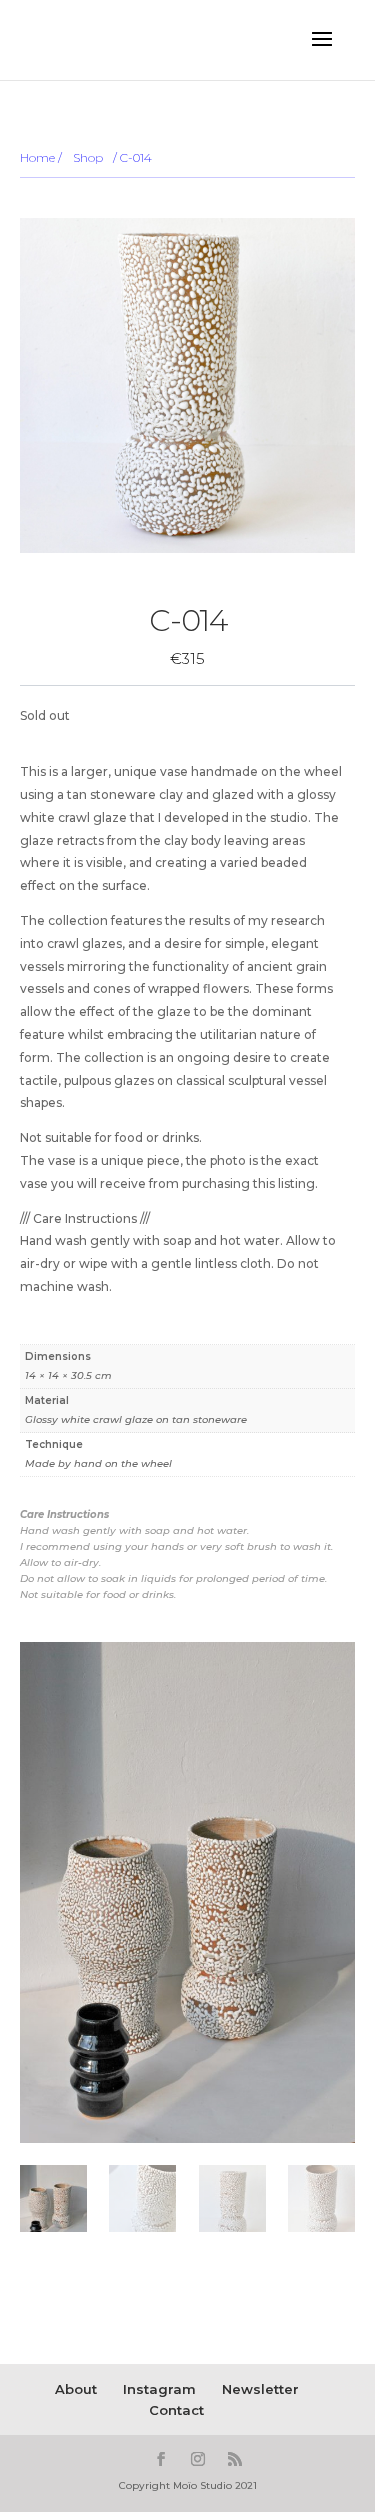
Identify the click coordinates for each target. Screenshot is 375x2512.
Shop (88, 157)
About (76, 2389)
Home (37, 157)
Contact (176, 2410)
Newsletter (260, 2389)
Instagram (159, 2389)
